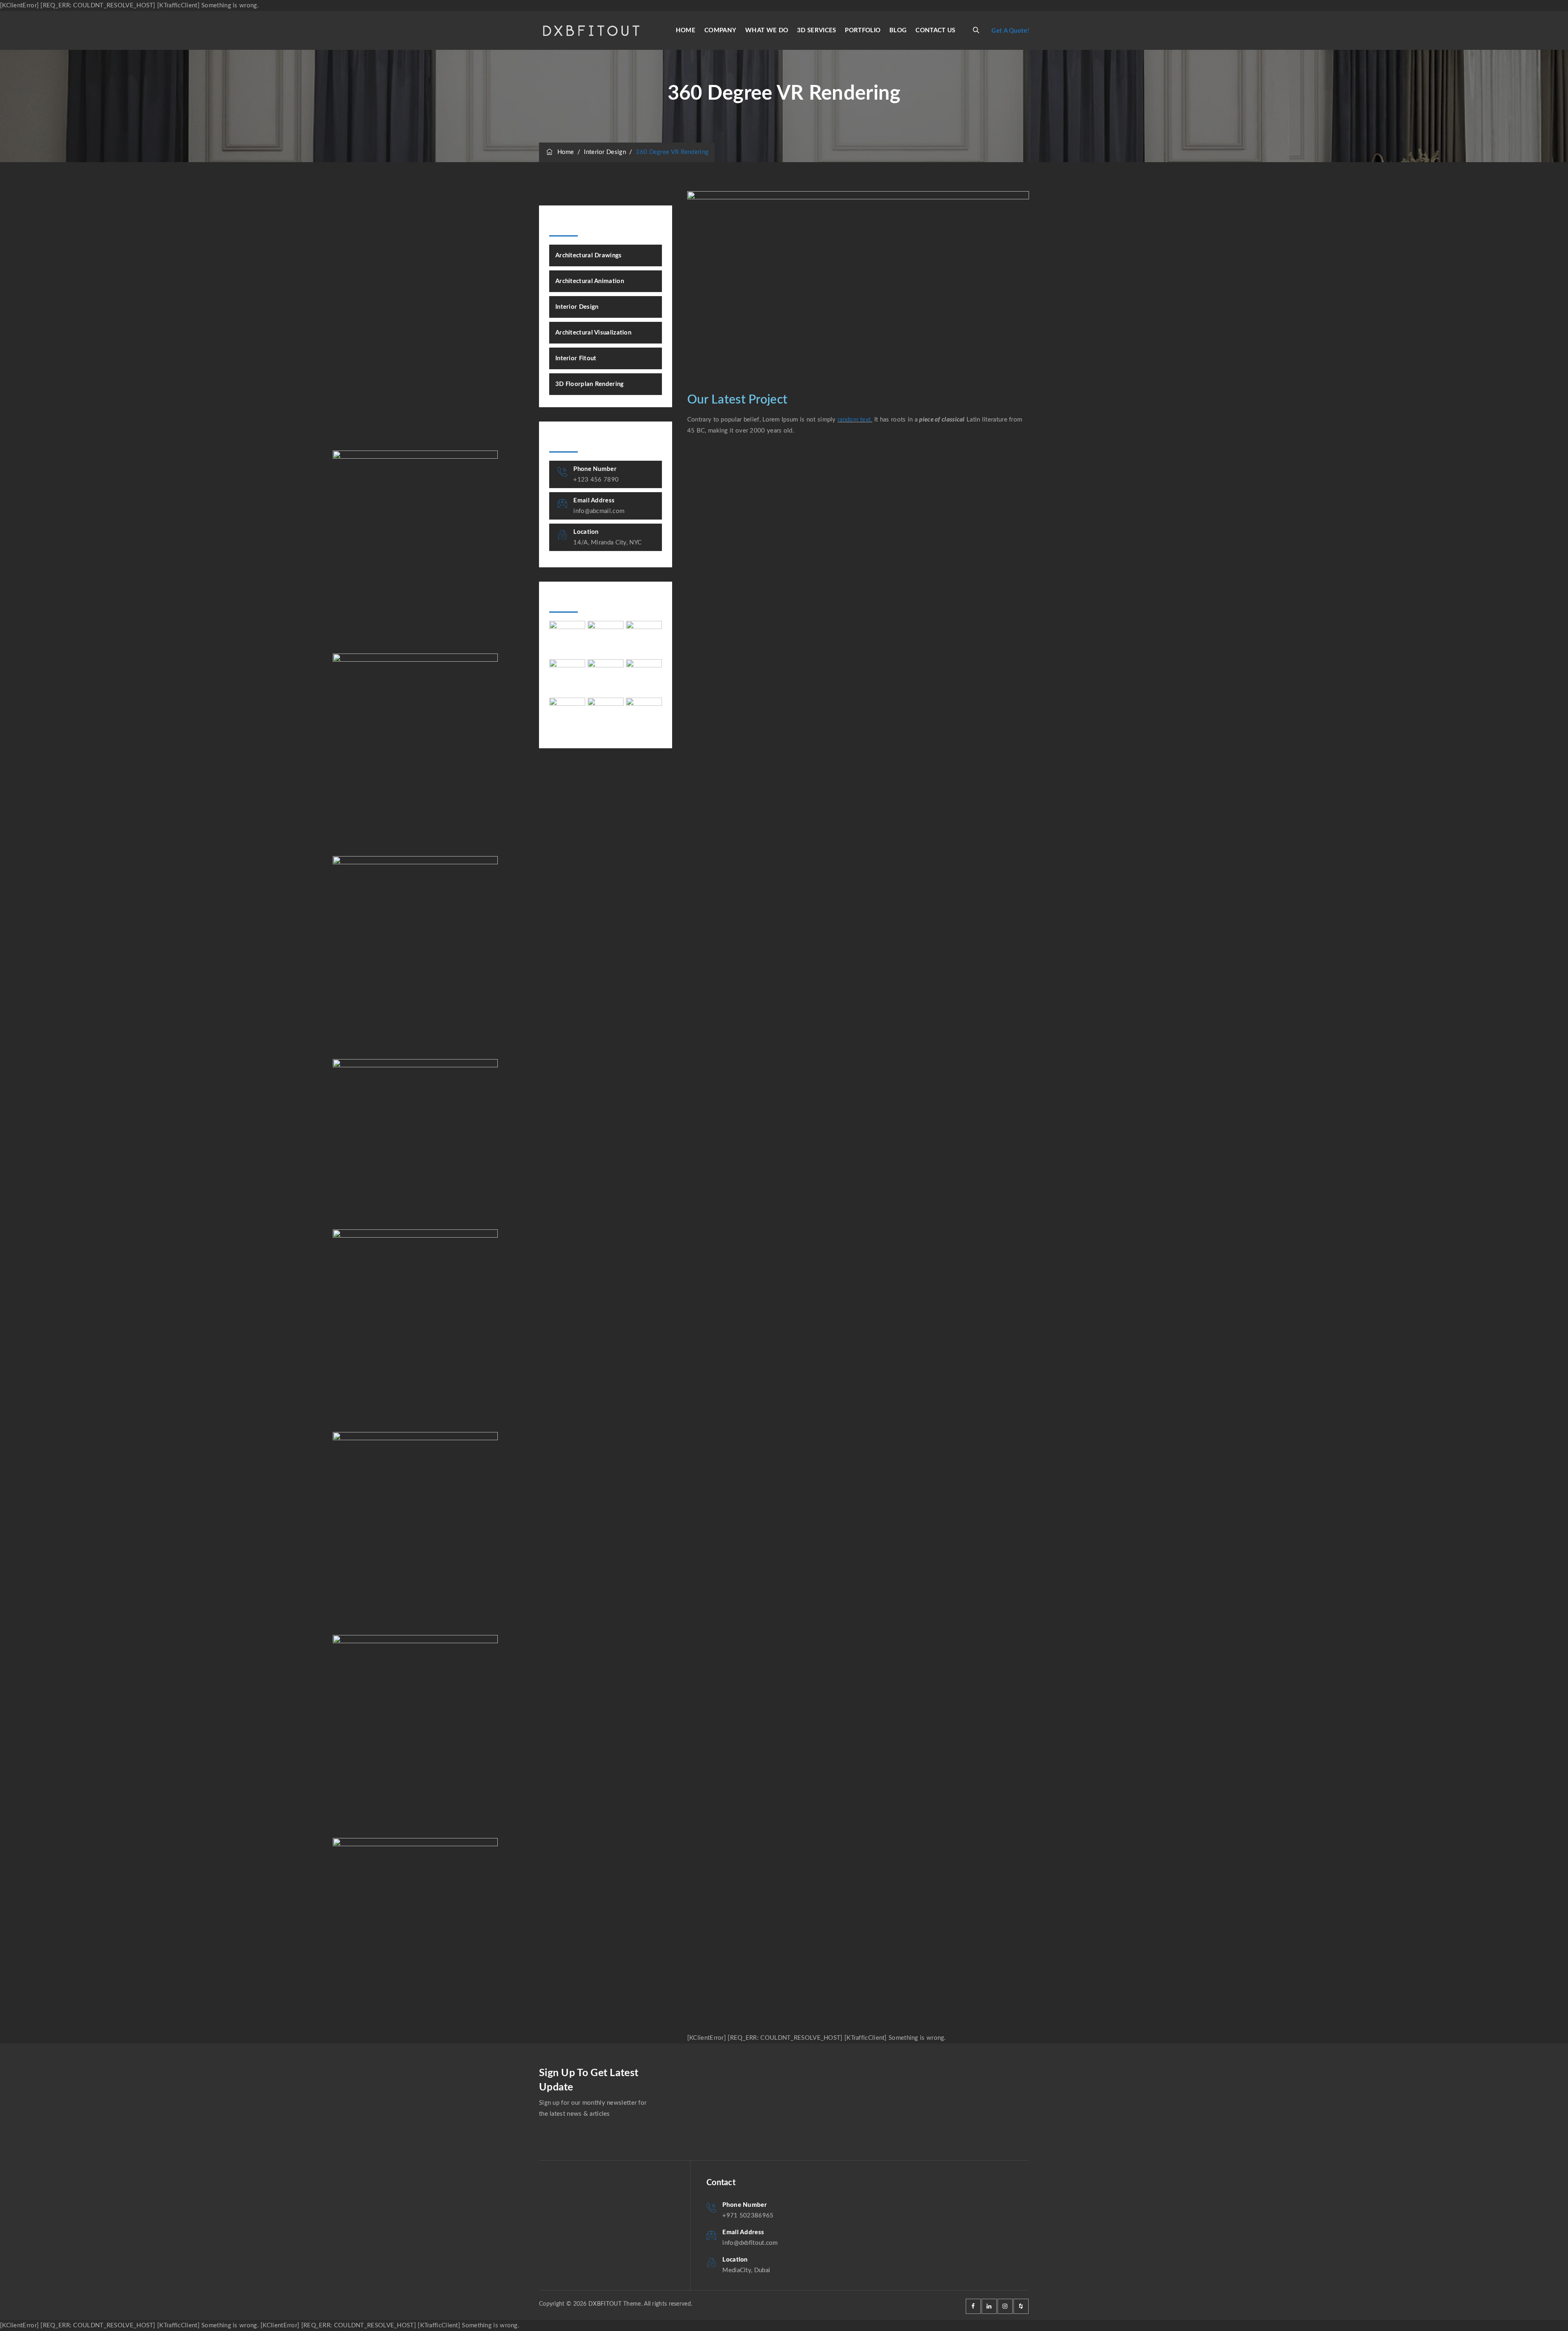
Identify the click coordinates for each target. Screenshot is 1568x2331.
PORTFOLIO (863, 30)
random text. (855, 420)
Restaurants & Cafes (395, 883)
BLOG (898, 30)
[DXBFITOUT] (591, 30)
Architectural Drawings (589, 255)
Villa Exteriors (382, 477)
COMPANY (720, 30)
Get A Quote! (1010, 31)
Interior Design (577, 307)
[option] (415, 958)
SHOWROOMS (385, 680)
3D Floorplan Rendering (590, 384)
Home (564, 152)
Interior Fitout (576, 358)
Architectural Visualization (593, 333)
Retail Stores (379, 1086)
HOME (686, 30)
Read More (369, 628)
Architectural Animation (590, 281)
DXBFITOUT (605, 2304)
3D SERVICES (816, 30)
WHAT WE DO (767, 30)
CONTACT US (935, 30)
